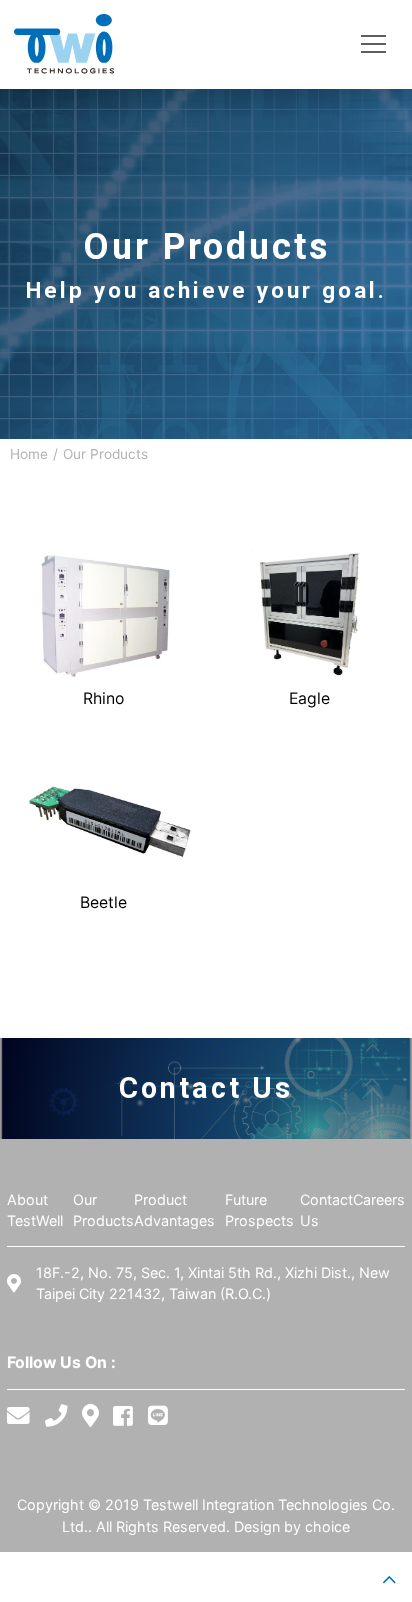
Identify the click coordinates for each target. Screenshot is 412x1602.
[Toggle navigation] (373, 44)
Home (29, 454)
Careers (379, 1199)
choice (327, 1526)
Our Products (105, 454)
